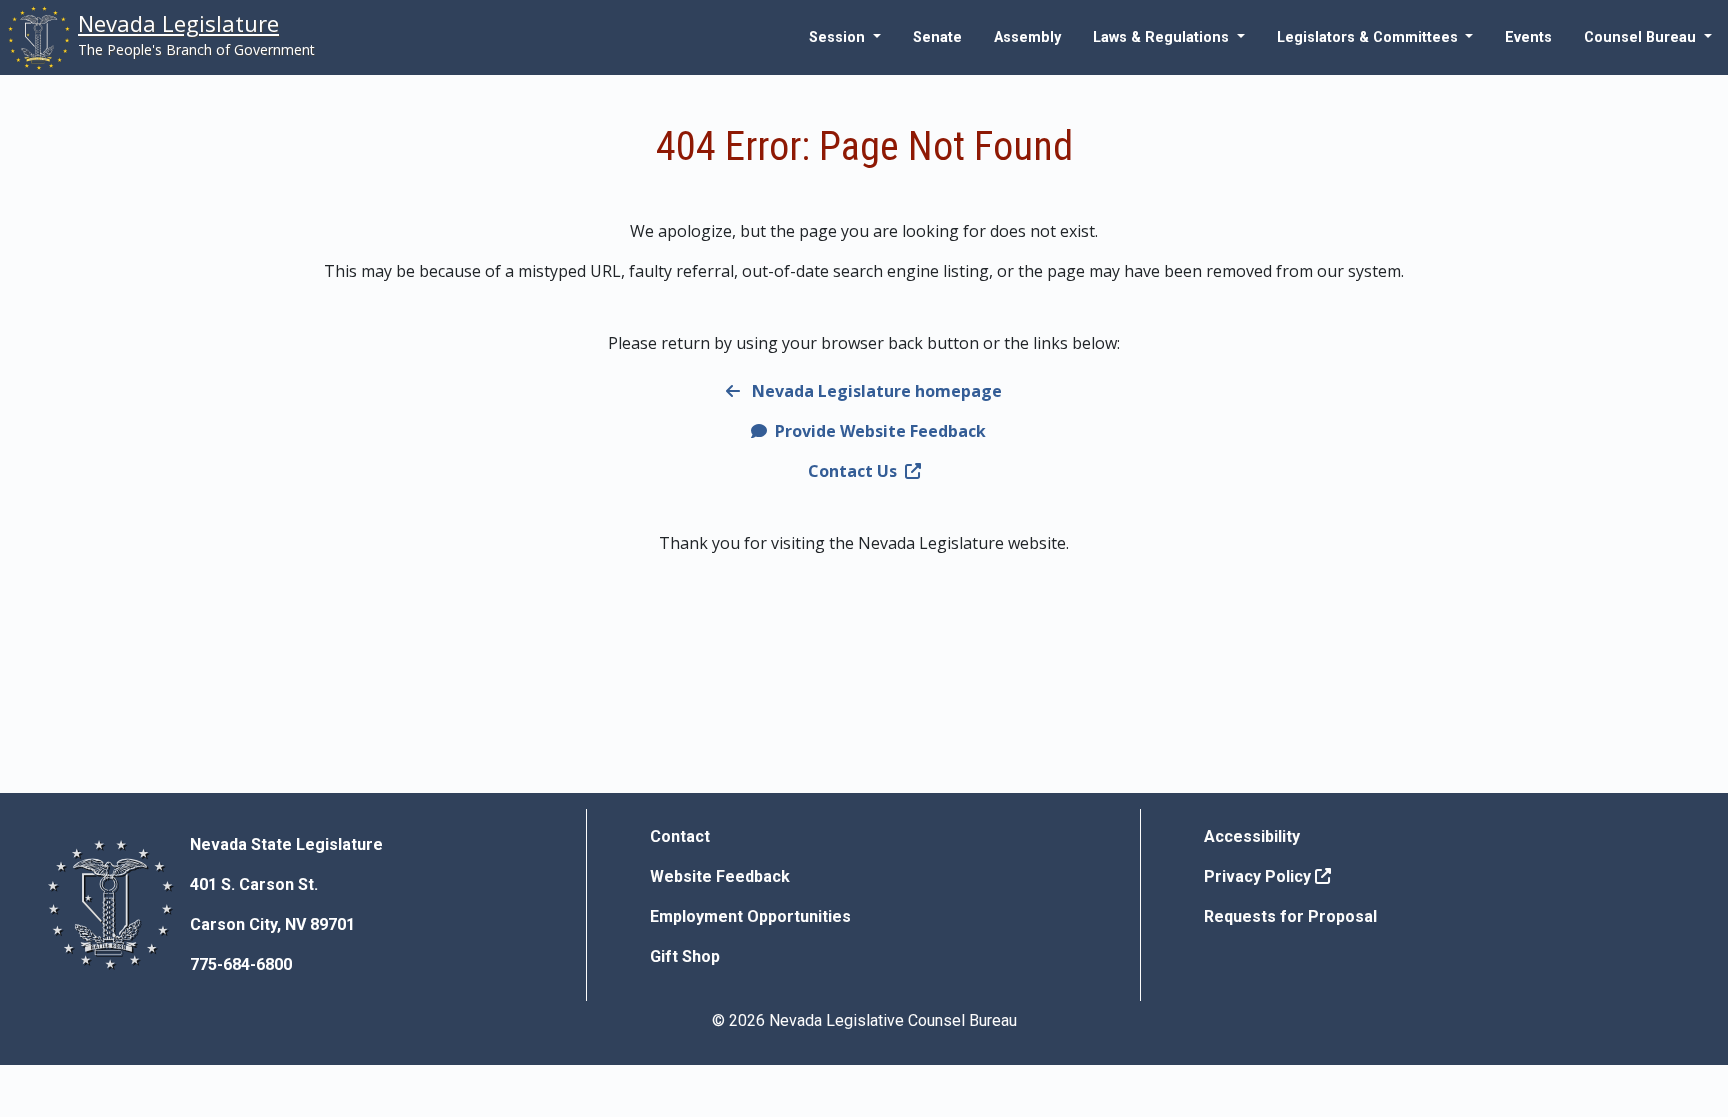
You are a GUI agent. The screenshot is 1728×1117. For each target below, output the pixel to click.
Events (1528, 37)
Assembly (1027, 37)
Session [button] (839, 37)
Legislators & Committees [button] (1369, 37)
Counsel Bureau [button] (1642, 37)
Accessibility (1252, 836)
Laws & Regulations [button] (1163, 37)
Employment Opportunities (750, 916)
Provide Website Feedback (878, 431)
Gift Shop (685, 956)
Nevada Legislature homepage (875, 391)
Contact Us (852, 471)
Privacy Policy (1259, 876)
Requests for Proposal (1290, 916)
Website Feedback (720, 876)
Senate (937, 37)
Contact (680, 836)
